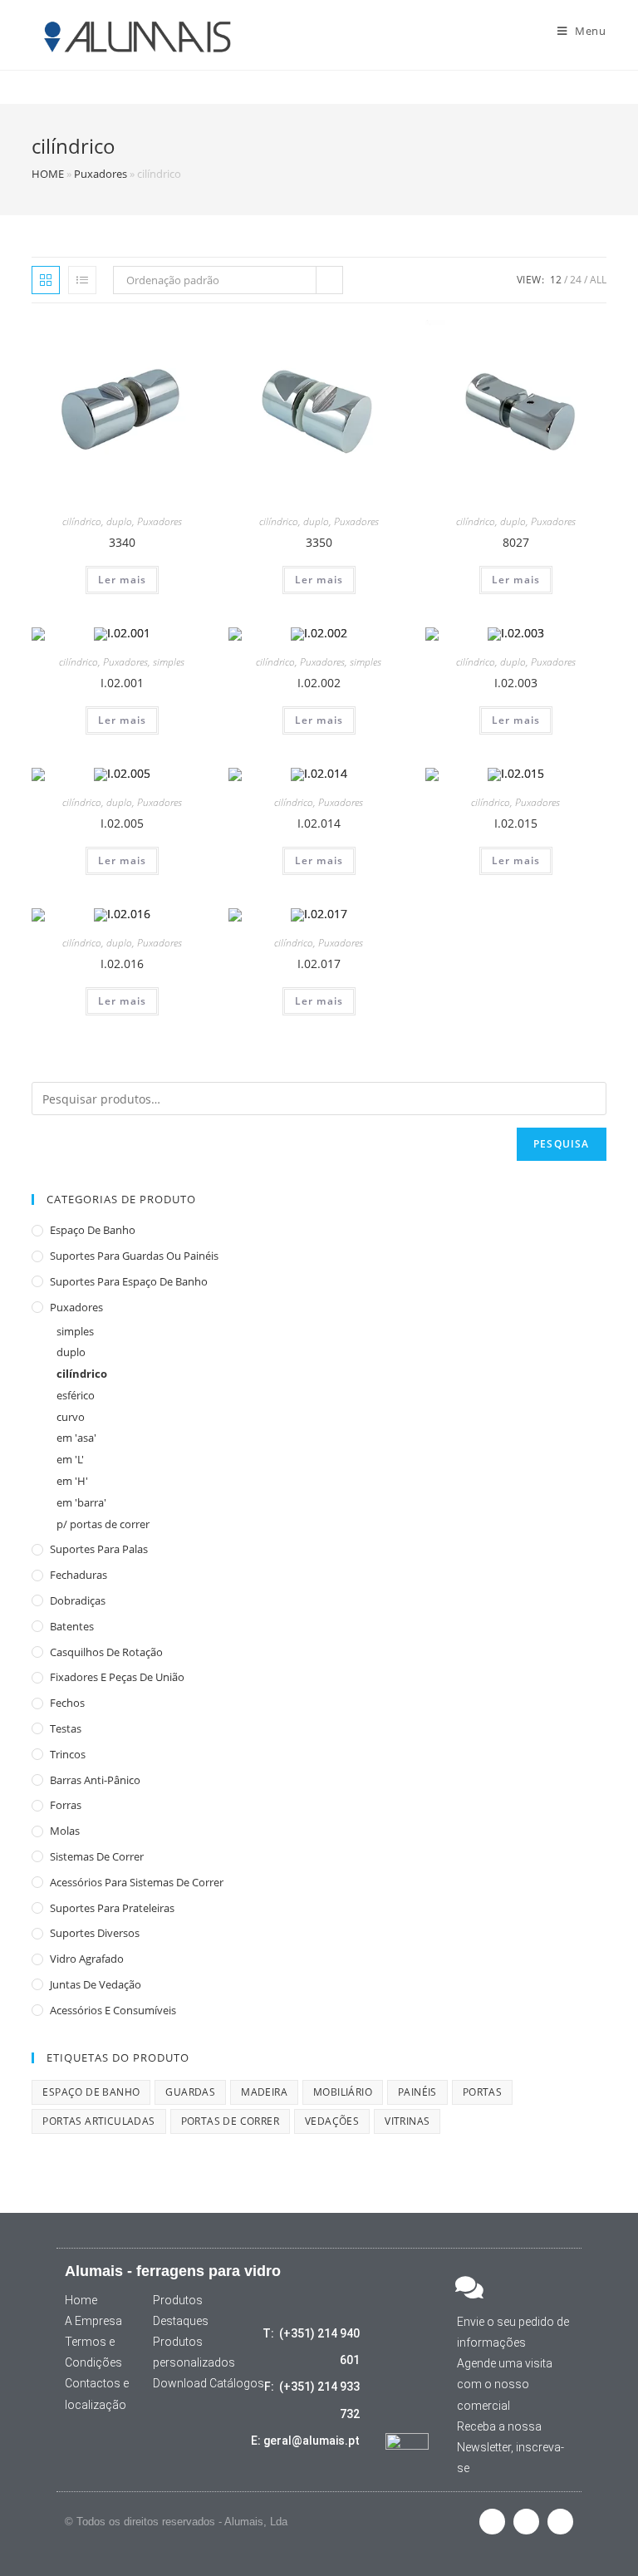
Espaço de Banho (93, 1230)
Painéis (417, 2092)
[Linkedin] (560, 2522)
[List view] (82, 280)
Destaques (181, 2321)
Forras (66, 1805)
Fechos (67, 1703)
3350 (319, 542)
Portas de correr (230, 2121)
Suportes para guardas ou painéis (134, 1256)
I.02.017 (319, 964)
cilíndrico (82, 521)
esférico (76, 1395)
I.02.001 (122, 683)
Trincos (68, 1754)
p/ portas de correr (103, 1524)
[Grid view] (46, 280)
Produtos (178, 2300)
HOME (48, 174)
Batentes (72, 1626)
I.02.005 (122, 823)
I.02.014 (319, 823)
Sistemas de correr (97, 1856)
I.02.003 (516, 683)
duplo (119, 521)
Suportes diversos (95, 1933)
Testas (66, 1728)
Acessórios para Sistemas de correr (137, 1882)
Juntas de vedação (96, 1984)
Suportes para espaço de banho (129, 1281)
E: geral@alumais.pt (305, 2441)
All (598, 280)
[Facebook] (492, 2522)
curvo (71, 1417)
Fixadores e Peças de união (117, 1677)
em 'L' (70, 1459)
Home (81, 2300)
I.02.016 (122, 964)
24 (576, 280)
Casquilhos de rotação (106, 1652)
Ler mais (123, 580)
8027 (516, 542)
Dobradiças (78, 1600)
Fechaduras (79, 1575)
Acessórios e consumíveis (113, 2010)
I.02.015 (516, 823)
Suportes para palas (99, 1549)
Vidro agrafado (87, 1959)
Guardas (190, 2092)
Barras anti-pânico (95, 1780)
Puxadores (101, 174)
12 (556, 280)
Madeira (264, 2092)
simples (169, 662)
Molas (65, 1831)
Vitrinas (407, 2121)
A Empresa (93, 2321)
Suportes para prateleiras (112, 1908)
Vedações (332, 2121)
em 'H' (72, 1481)
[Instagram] (526, 2522)
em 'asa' (76, 1438)
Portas (482, 2092)
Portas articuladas (98, 2121)
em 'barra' (81, 1502)
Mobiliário (343, 2092)
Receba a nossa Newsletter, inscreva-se (510, 2447)
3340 (122, 542)
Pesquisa (562, 1144)
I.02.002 (319, 683)
